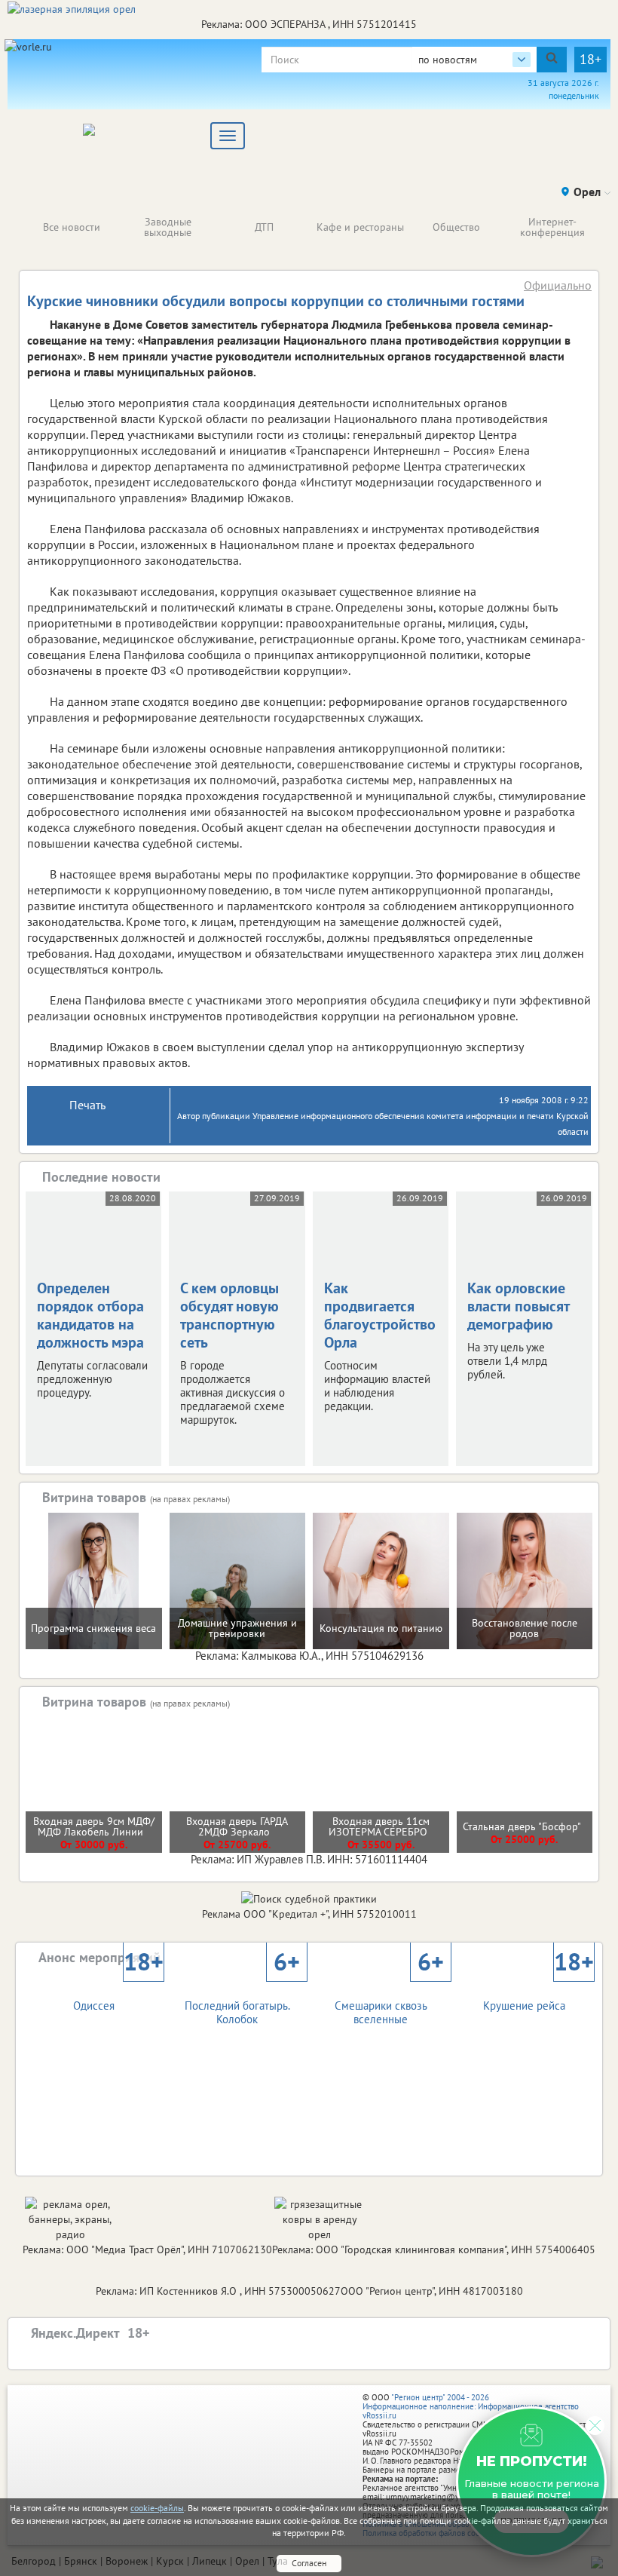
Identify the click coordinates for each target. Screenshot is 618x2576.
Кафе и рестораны (360, 227)
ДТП (264, 227)
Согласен (309, 2563)
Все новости (72, 227)
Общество (456, 227)
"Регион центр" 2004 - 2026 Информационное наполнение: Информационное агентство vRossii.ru (471, 2406)
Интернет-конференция (552, 227)
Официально (558, 285)
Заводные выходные (168, 227)
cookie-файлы (157, 2508)
